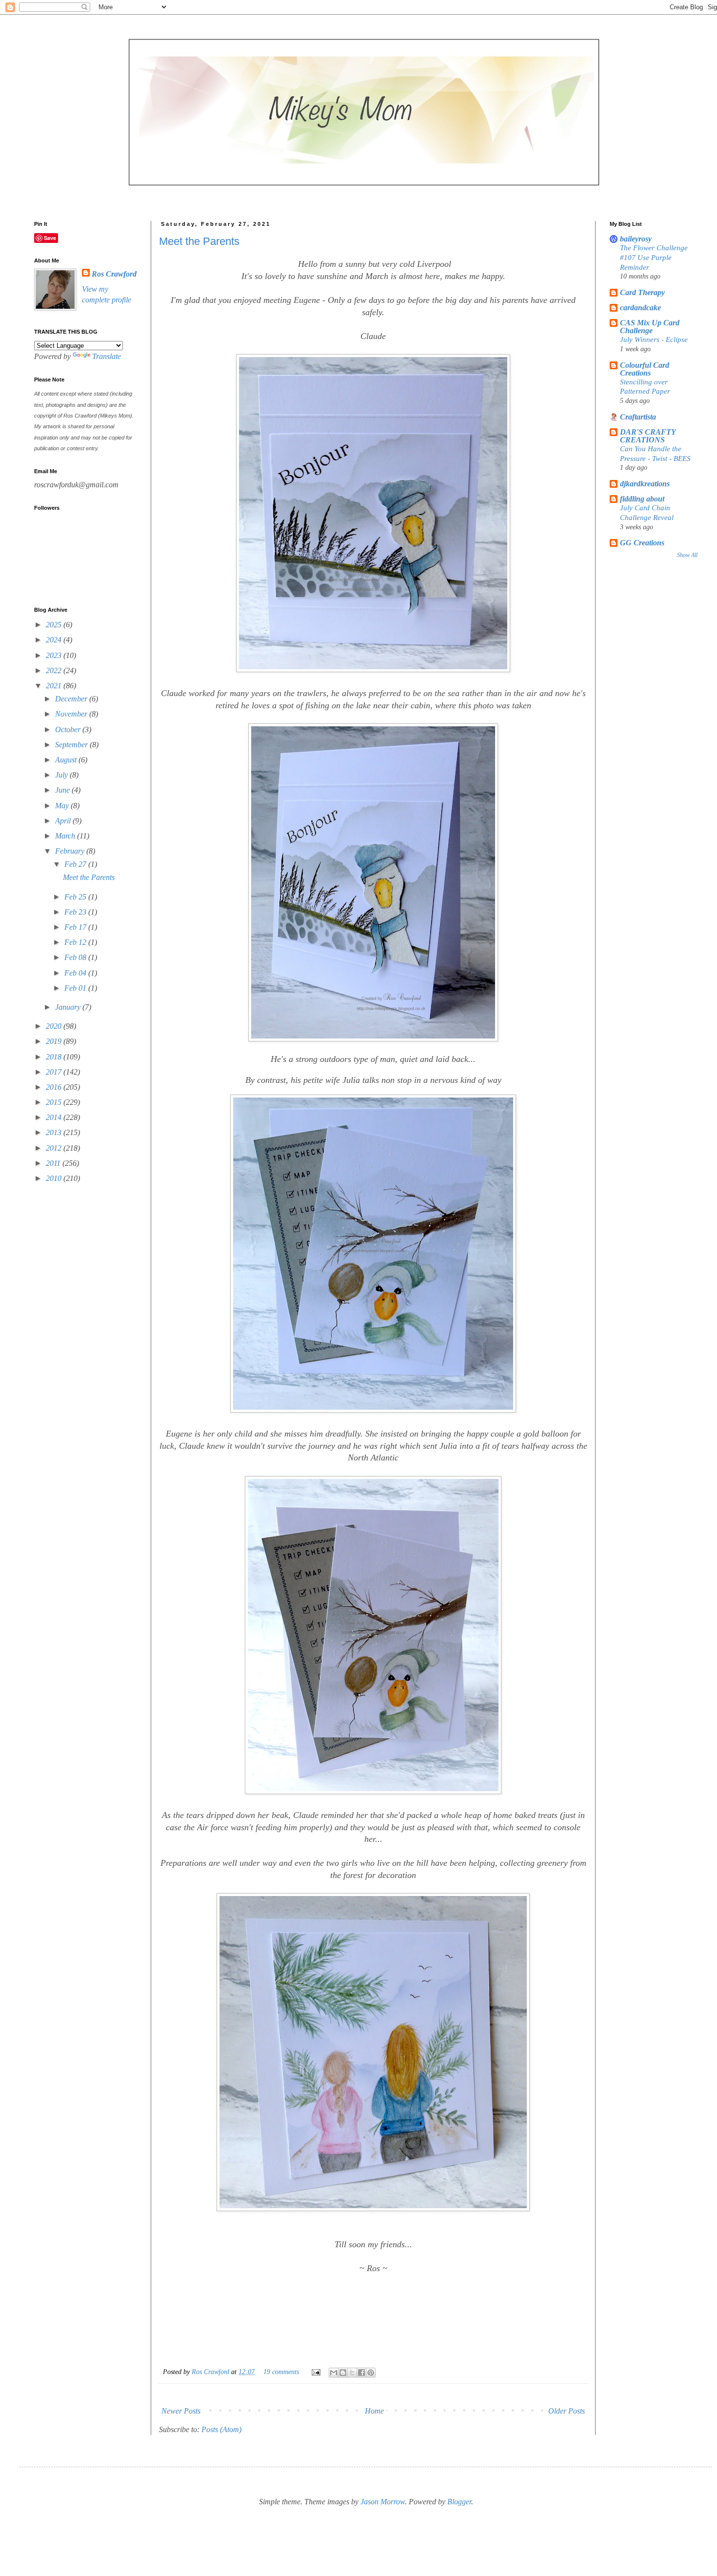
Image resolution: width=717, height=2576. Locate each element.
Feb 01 (76, 988)
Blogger (459, 2502)
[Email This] (334, 2373)
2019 (55, 1041)
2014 (55, 1117)
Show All (687, 555)
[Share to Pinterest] (371, 2373)
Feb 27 (76, 864)
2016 (55, 1087)
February (71, 851)
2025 (55, 625)
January (69, 1007)
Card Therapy (642, 292)
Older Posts (567, 2411)
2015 (55, 1102)
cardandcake (640, 308)
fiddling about (642, 499)
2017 (55, 1072)
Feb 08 (76, 957)
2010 (55, 1178)
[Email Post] (315, 2372)
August (67, 760)
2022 (55, 670)
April (64, 821)
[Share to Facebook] (361, 2373)
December (72, 699)
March (66, 836)
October (69, 729)
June (63, 790)
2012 (55, 1148)
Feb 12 (76, 942)
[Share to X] (352, 2373)
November (72, 714)
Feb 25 (76, 897)
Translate (107, 356)
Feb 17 (76, 927)
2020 (55, 1026)
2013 (55, 1132)
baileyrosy (636, 239)
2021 (55, 686)
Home (374, 2411)
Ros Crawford (211, 2372)
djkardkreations (645, 484)
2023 (55, 655)
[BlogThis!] (343, 2373)
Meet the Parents (199, 241)
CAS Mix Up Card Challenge (650, 327)
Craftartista (638, 417)
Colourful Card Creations (645, 369)
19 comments (281, 2372)
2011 (54, 1163)
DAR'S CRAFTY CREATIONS (648, 436)
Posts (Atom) (221, 2429)
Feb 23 (76, 912)
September (72, 745)
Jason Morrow (383, 2502)
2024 (55, 640)
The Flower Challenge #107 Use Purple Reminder (654, 257)
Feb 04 (76, 973)
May (63, 806)
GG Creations (642, 543)
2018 (55, 1057)
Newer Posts (181, 2411)
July (62, 775)
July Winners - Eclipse (654, 339)
